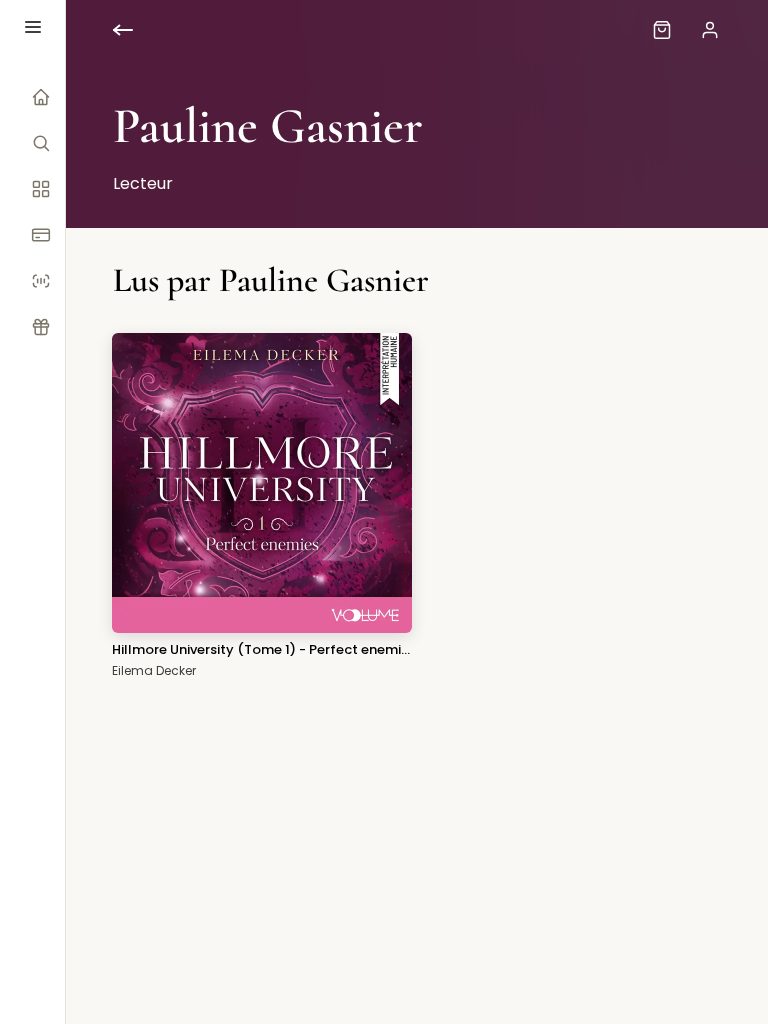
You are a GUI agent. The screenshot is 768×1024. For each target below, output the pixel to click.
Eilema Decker (154, 670)
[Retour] (139, 30)
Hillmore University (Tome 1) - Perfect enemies (262, 649)
